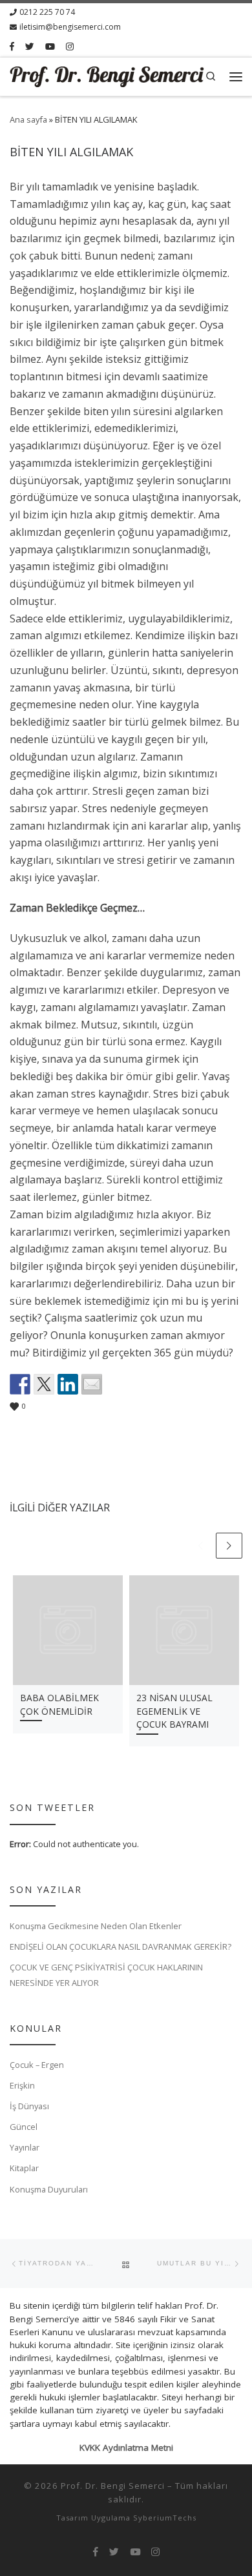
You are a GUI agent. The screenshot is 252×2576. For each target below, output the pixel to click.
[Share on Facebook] (20, 1384)
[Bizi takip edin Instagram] (70, 47)
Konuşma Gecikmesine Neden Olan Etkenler (96, 1926)
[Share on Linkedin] (68, 1384)
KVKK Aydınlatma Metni (126, 2448)
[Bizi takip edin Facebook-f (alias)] (12, 47)
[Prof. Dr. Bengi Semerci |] (107, 76)
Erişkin (22, 2085)
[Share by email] (92, 1384)
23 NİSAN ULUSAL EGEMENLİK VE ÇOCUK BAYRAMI (174, 1711)
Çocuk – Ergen (37, 2065)
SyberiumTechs (165, 2518)
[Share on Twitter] (44, 1384)
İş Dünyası (29, 2106)
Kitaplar (24, 2168)
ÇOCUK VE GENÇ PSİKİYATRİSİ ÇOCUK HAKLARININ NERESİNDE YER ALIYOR (106, 1975)
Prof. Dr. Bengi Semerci (113, 2486)
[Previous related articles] (201, 1546)
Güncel (24, 2127)
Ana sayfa (28, 119)
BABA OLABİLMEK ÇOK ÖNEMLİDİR (59, 1704)
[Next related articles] (229, 1546)
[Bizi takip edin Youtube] (50, 47)
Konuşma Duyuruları (49, 2189)
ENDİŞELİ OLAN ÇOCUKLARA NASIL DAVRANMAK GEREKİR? (121, 1947)
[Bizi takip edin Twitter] (30, 47)
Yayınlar (25, 2147)
